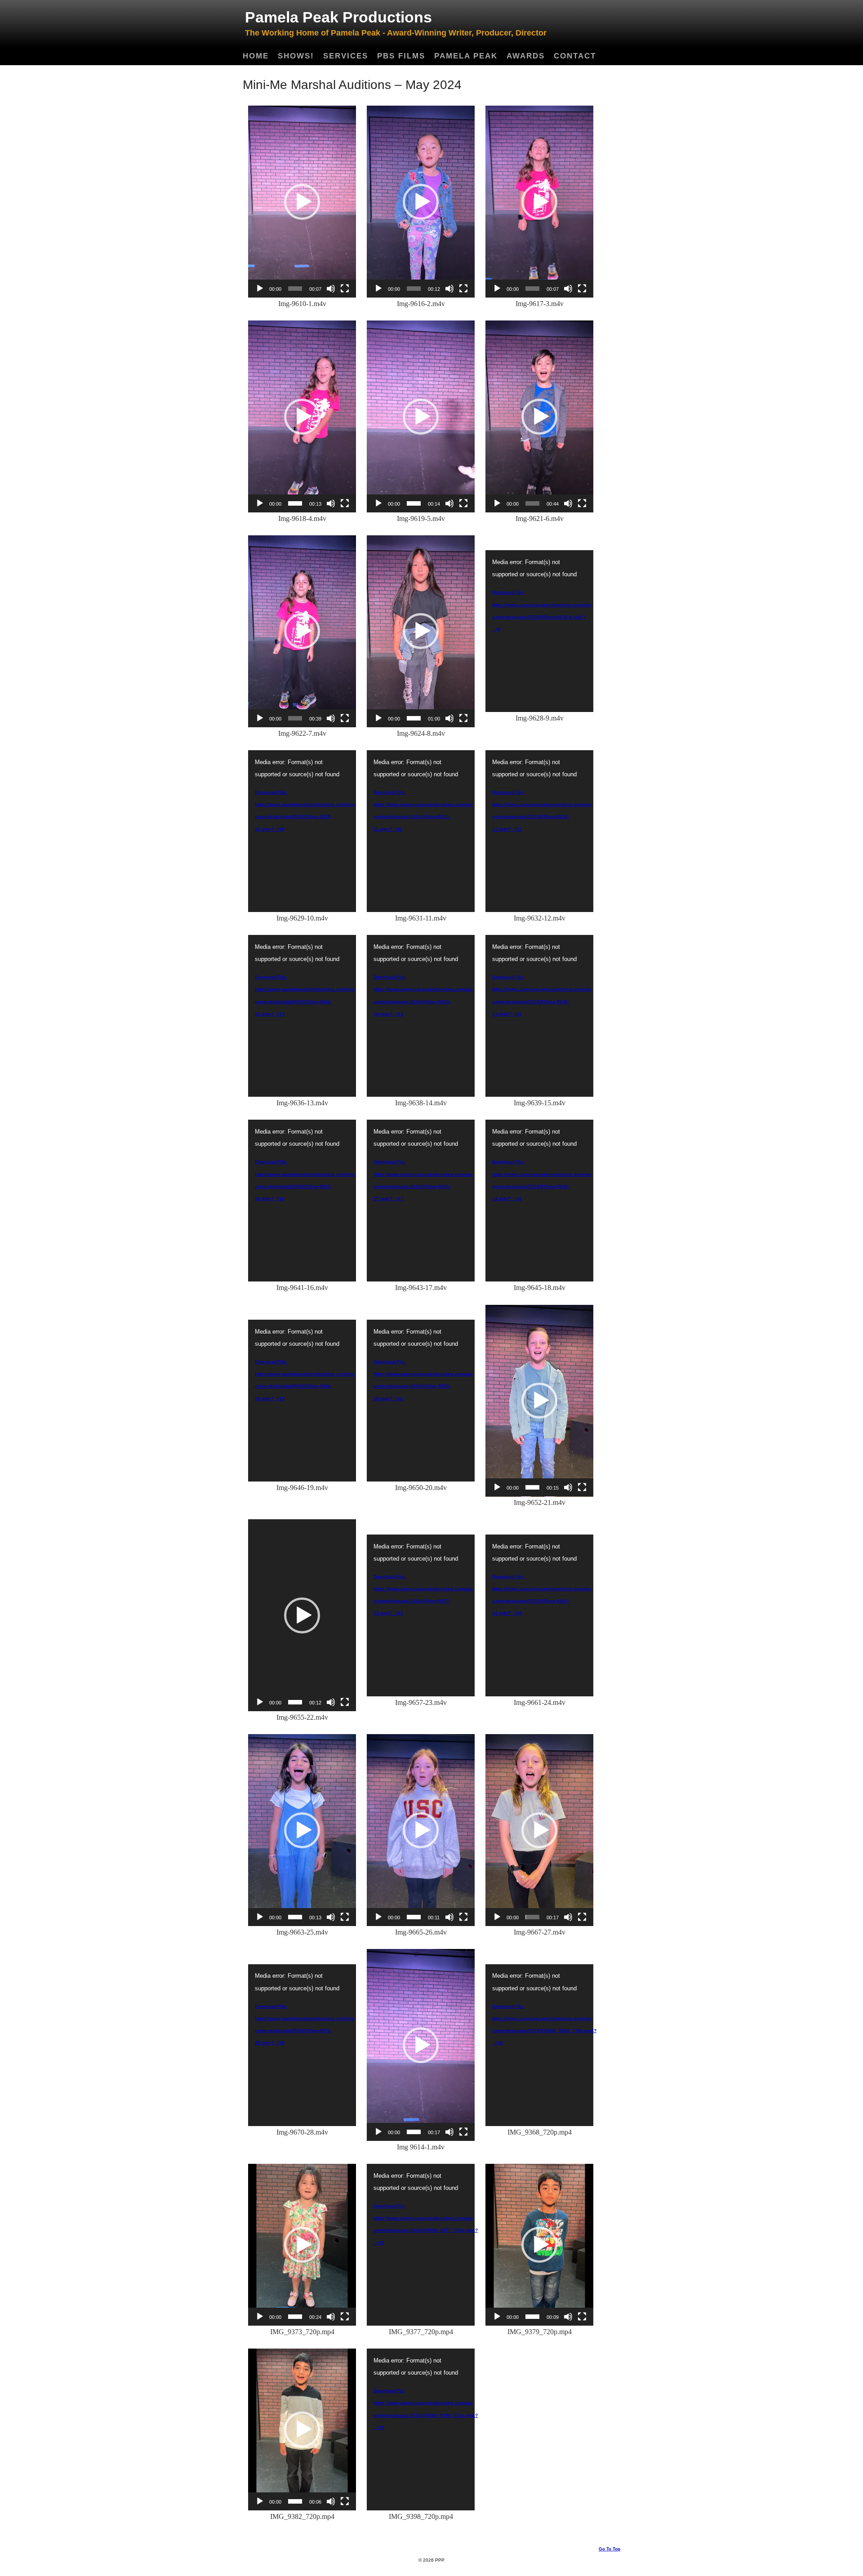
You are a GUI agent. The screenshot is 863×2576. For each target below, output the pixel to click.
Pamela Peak (466, 56)
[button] (302, 202)
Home (256, 56)
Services (346, 56)
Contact (575, 56)
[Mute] (331, 289)
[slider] (295, 289)
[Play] (260, 289)
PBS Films (401, 56)
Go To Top (609, 2549)
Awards (526, 56)
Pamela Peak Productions (338, 17)
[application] (302, 202)
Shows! (296, 56)
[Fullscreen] (345, 289)
